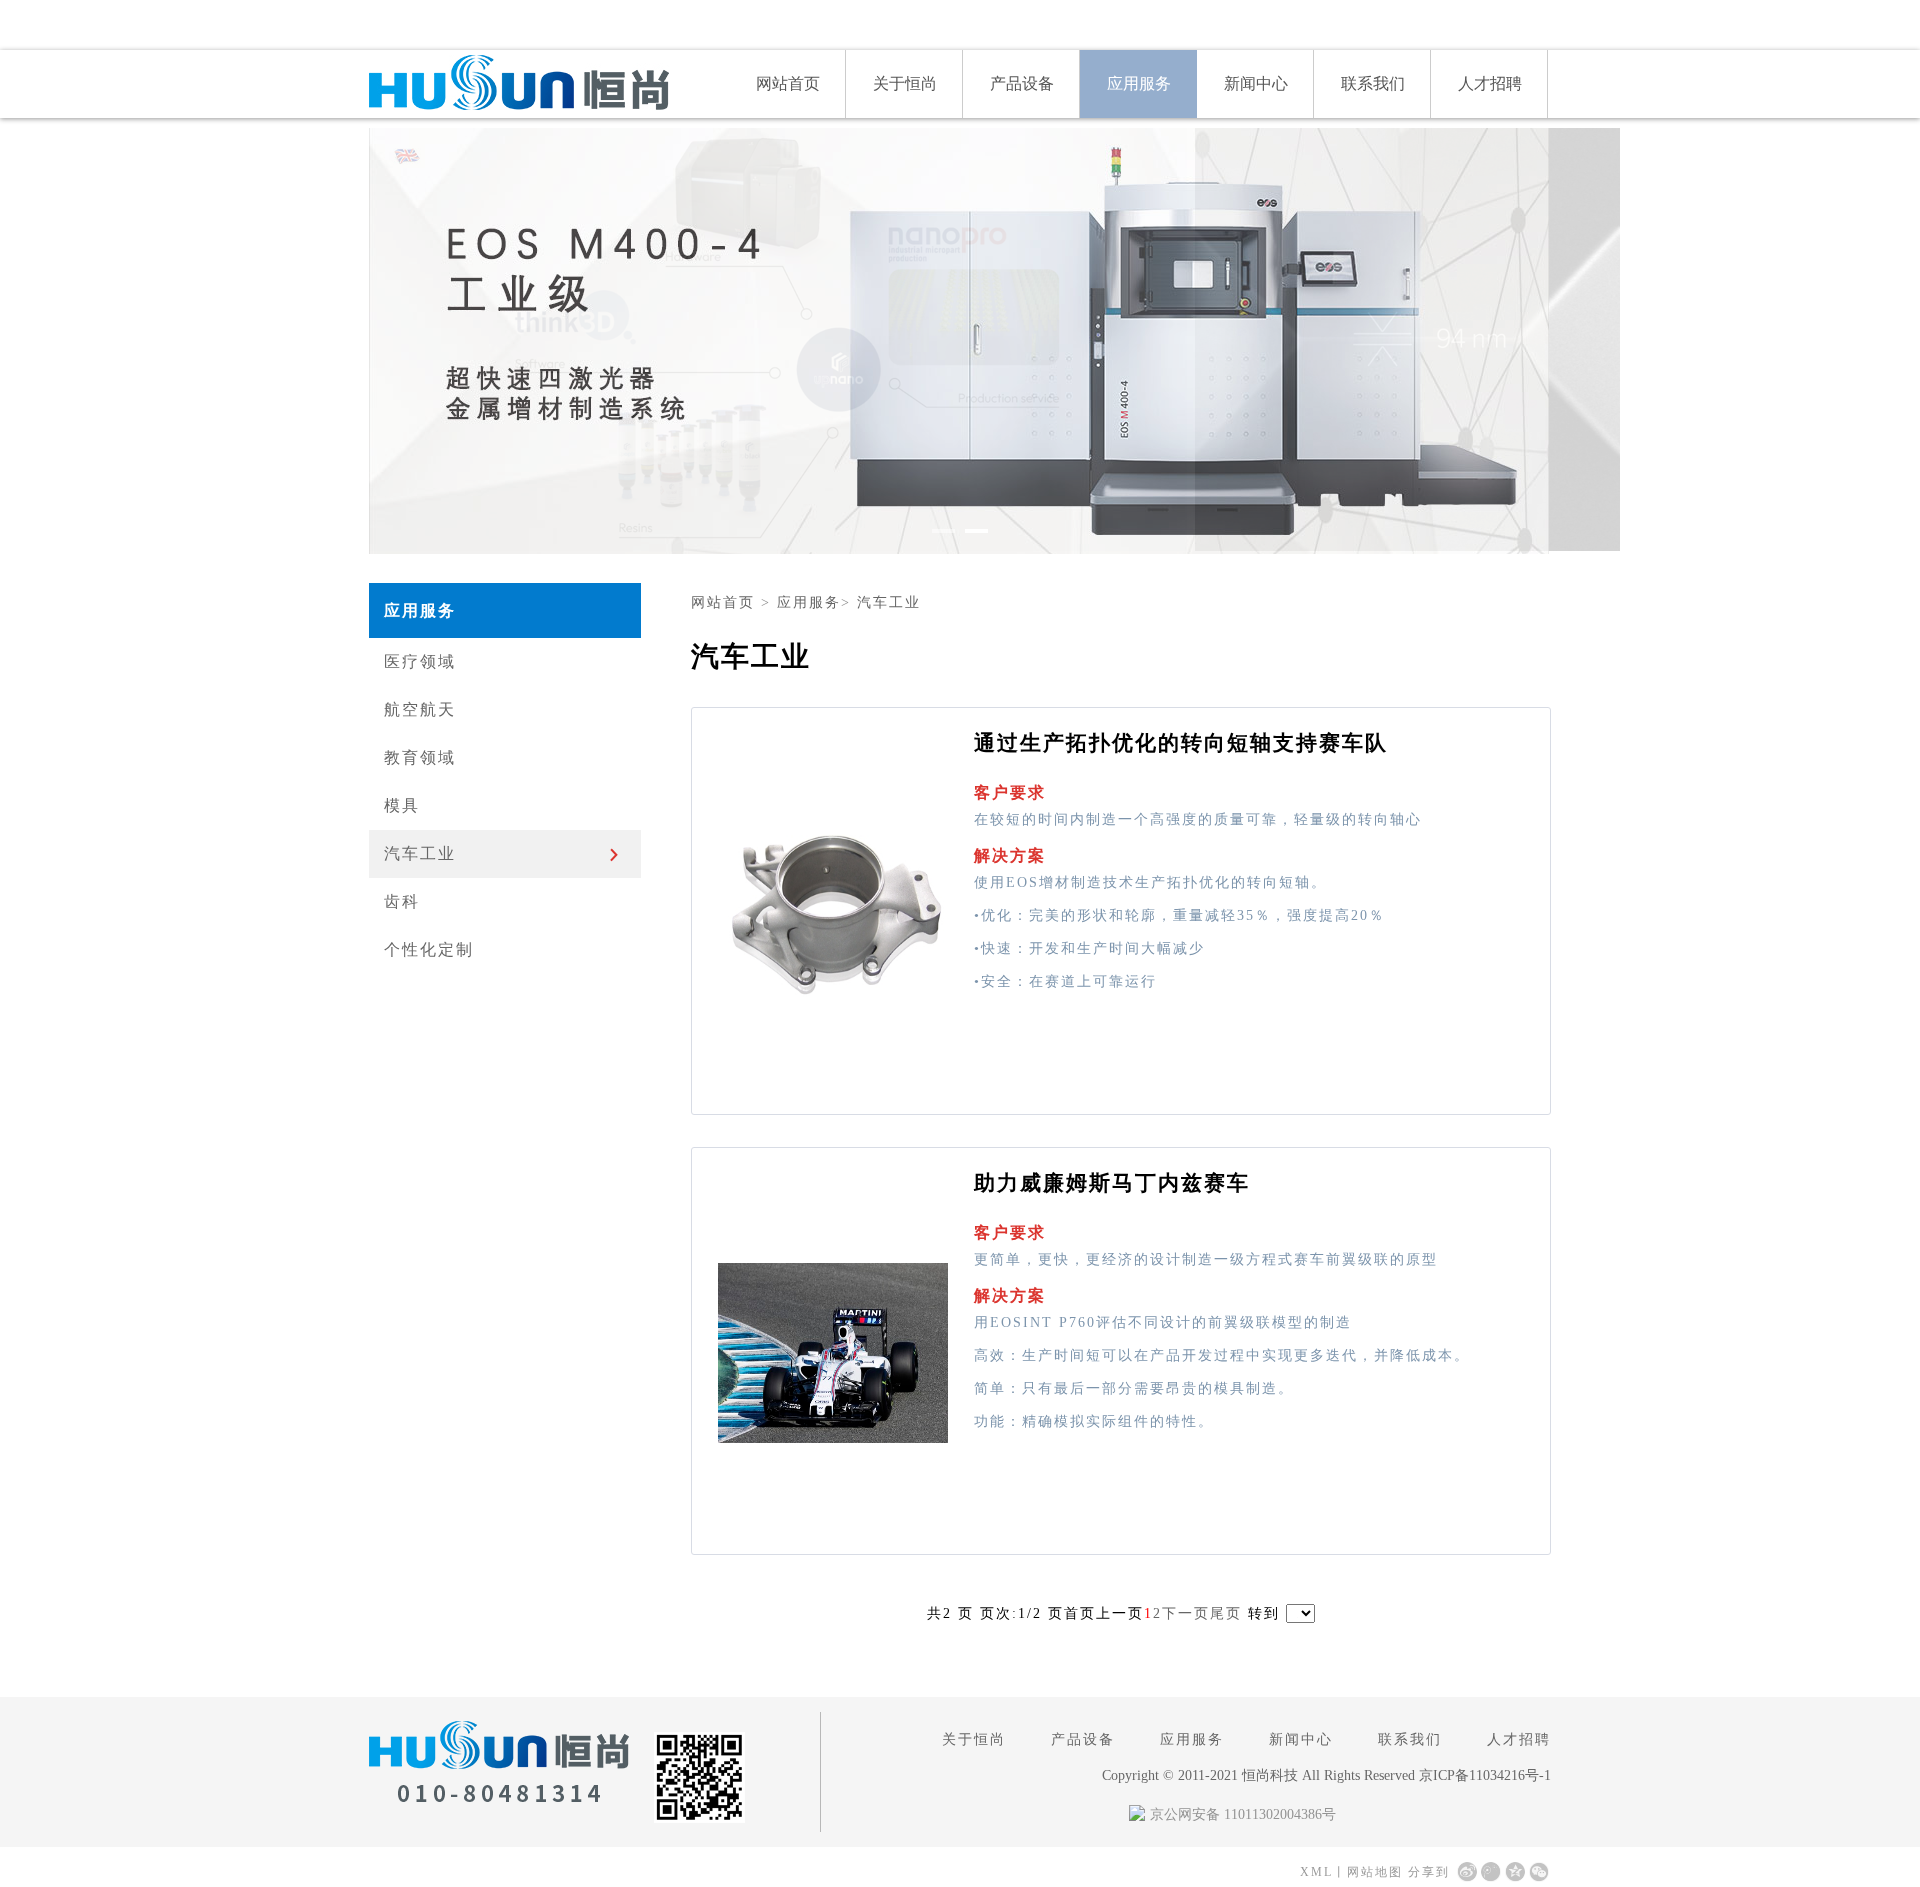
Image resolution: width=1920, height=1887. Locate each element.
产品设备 (1022, 83)
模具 (402, 805)
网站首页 (788, 83)
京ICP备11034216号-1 (1485, 1775)
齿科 (402, 901)
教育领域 (420, 757)
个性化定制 (429, 949)
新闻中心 (1256, 83)
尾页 (1226, 1613)
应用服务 (1139, 83)
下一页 (1186, 1613)
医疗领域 (420, 661)
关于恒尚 (905, 83)
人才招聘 (1490, 83)
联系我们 (1373, 83)
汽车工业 (420, 853)
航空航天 (420, 709)
